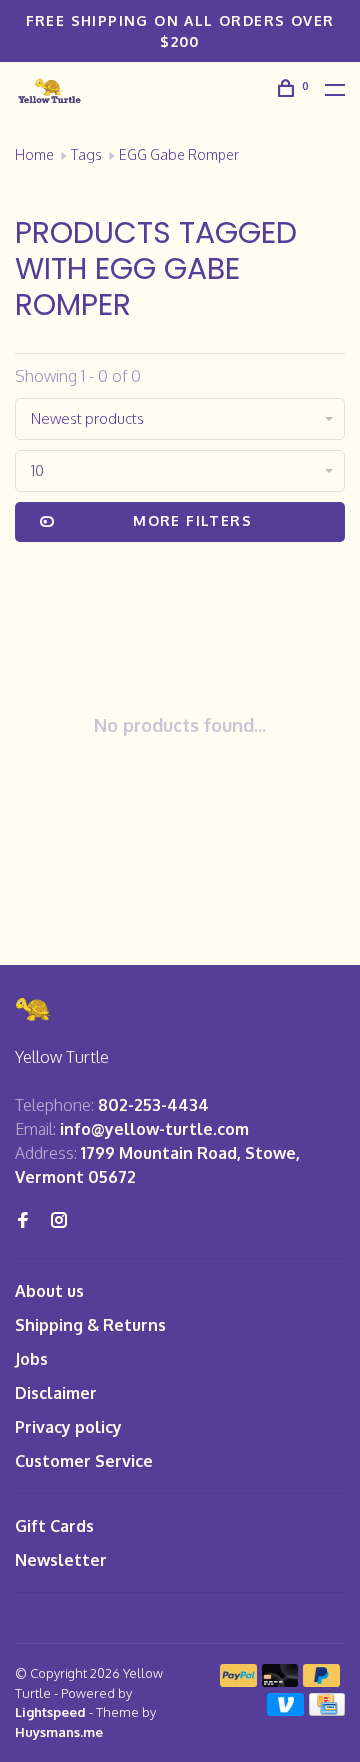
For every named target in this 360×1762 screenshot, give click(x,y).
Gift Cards (54, 1526)
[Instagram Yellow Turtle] (59, 1221)
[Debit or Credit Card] (280, 1681)
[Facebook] (23, 1221)
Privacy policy (68, 1427)
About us (49, 1291)
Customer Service (84, 1461)
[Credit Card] (327, 1710)
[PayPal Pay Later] (321, 1681)
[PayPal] (238, 1681)
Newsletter (61, 1560)
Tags (86, 154)
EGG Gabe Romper (179, 154)
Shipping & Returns (90, 1325)
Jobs (31, 1359)
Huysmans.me (59, 1732)
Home (34, 154)
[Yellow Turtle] (34, 1009)
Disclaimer (56, 1393)
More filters (192, 520)
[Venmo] (285, 1710)
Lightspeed (50, 1712)
